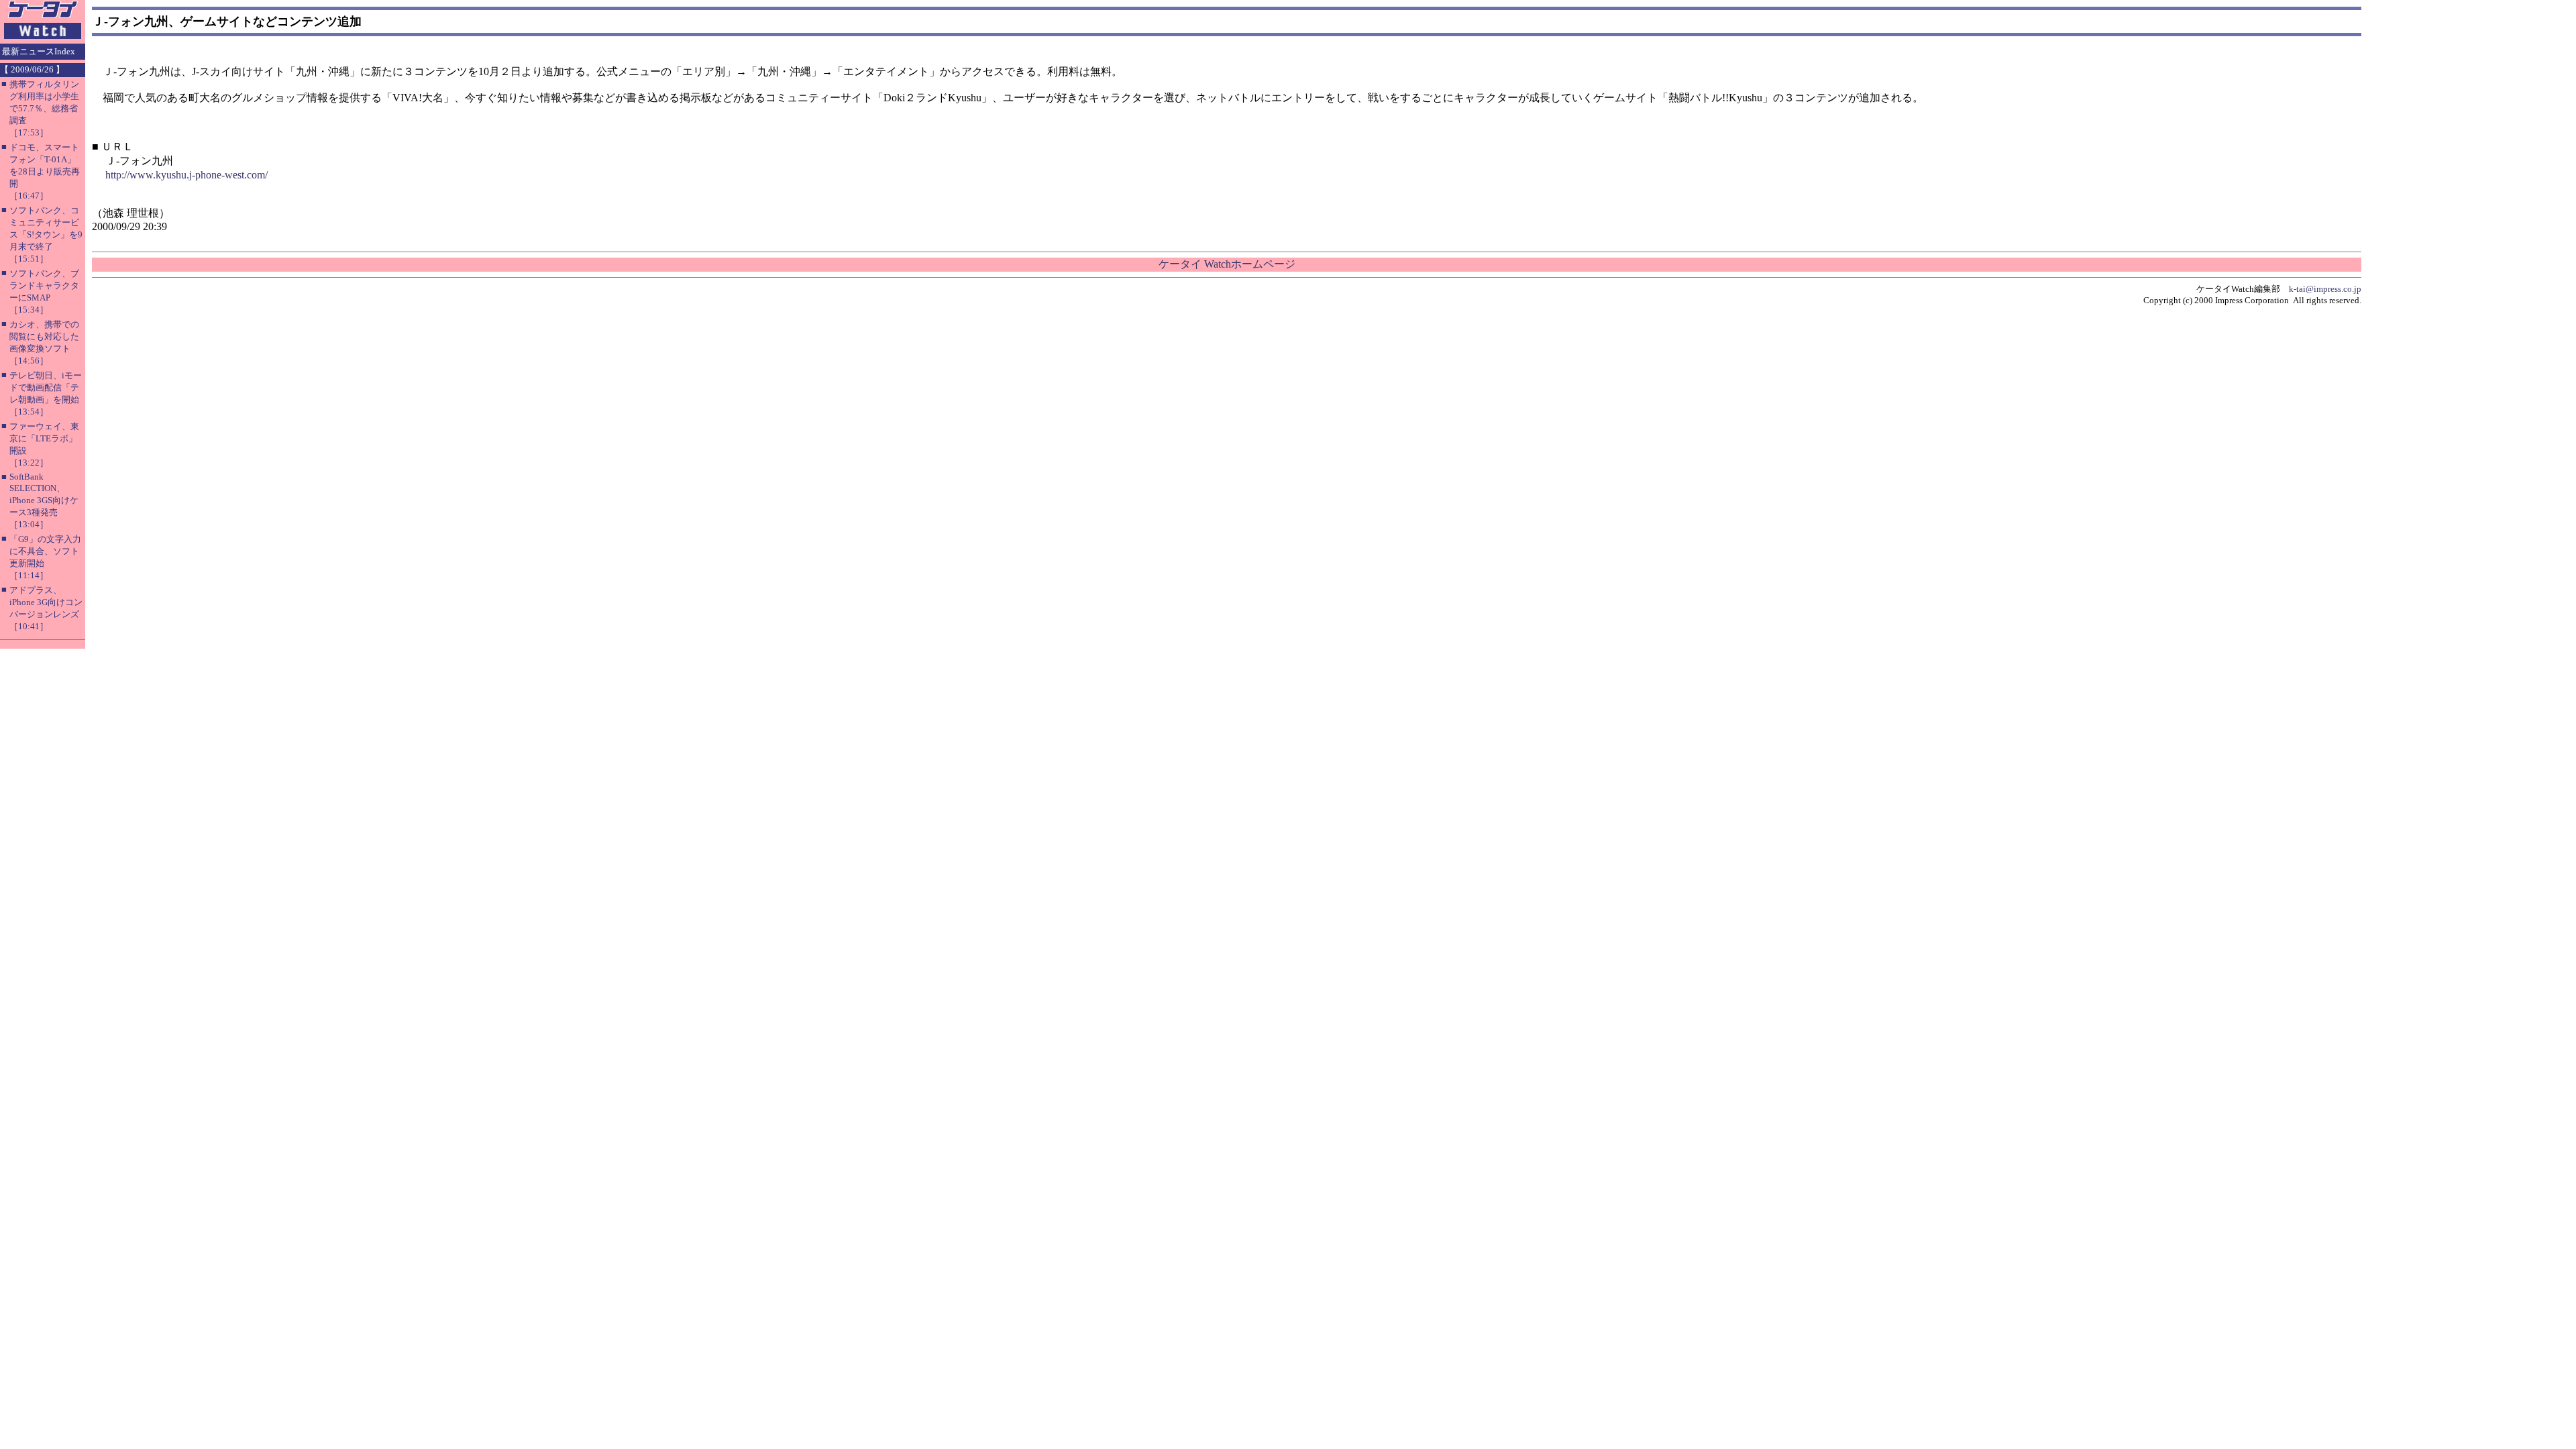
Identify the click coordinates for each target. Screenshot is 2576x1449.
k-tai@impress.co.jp (2325, 289)
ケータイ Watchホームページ (1227, 264)
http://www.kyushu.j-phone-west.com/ (186, 175)
